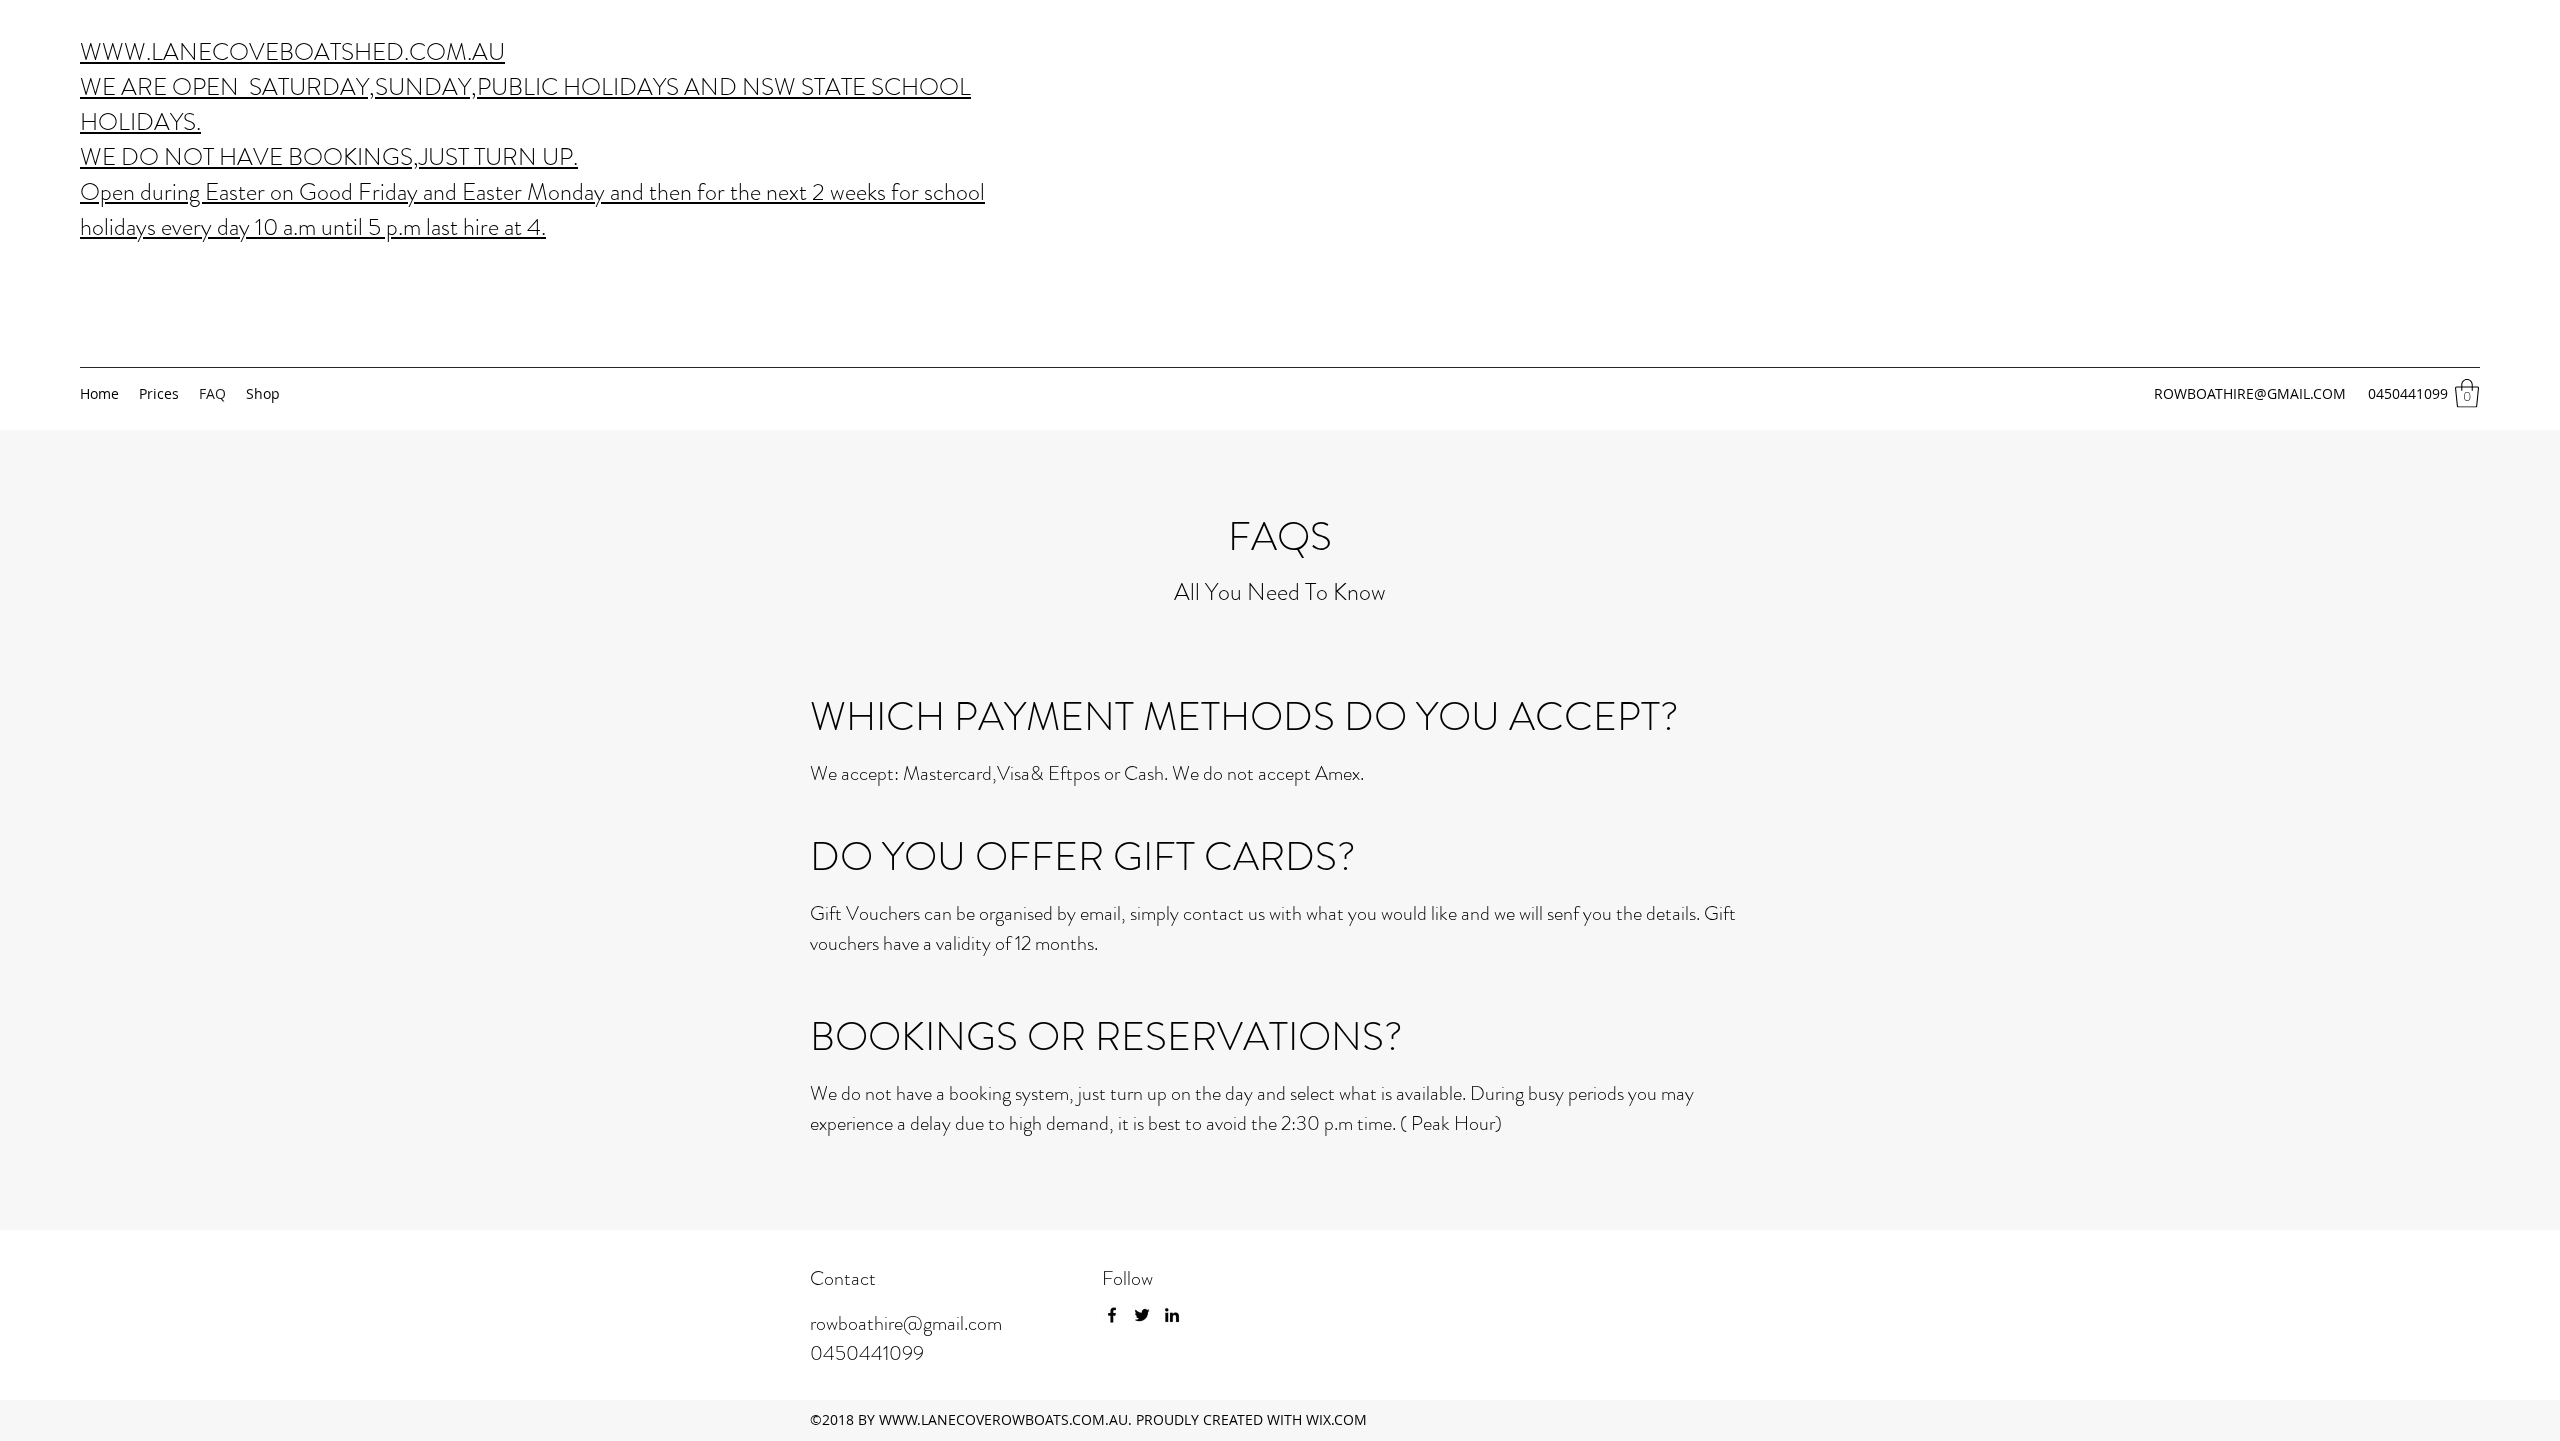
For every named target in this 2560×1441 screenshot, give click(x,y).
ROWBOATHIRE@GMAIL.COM (2250, 393)
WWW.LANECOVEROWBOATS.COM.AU (1003, 1419)
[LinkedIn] (1172, 1315)
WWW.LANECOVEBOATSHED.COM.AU (292, 52)
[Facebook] (1112, 1315)
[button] (2467, 393)
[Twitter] (1142, 1315)
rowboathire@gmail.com (906, 1323)
